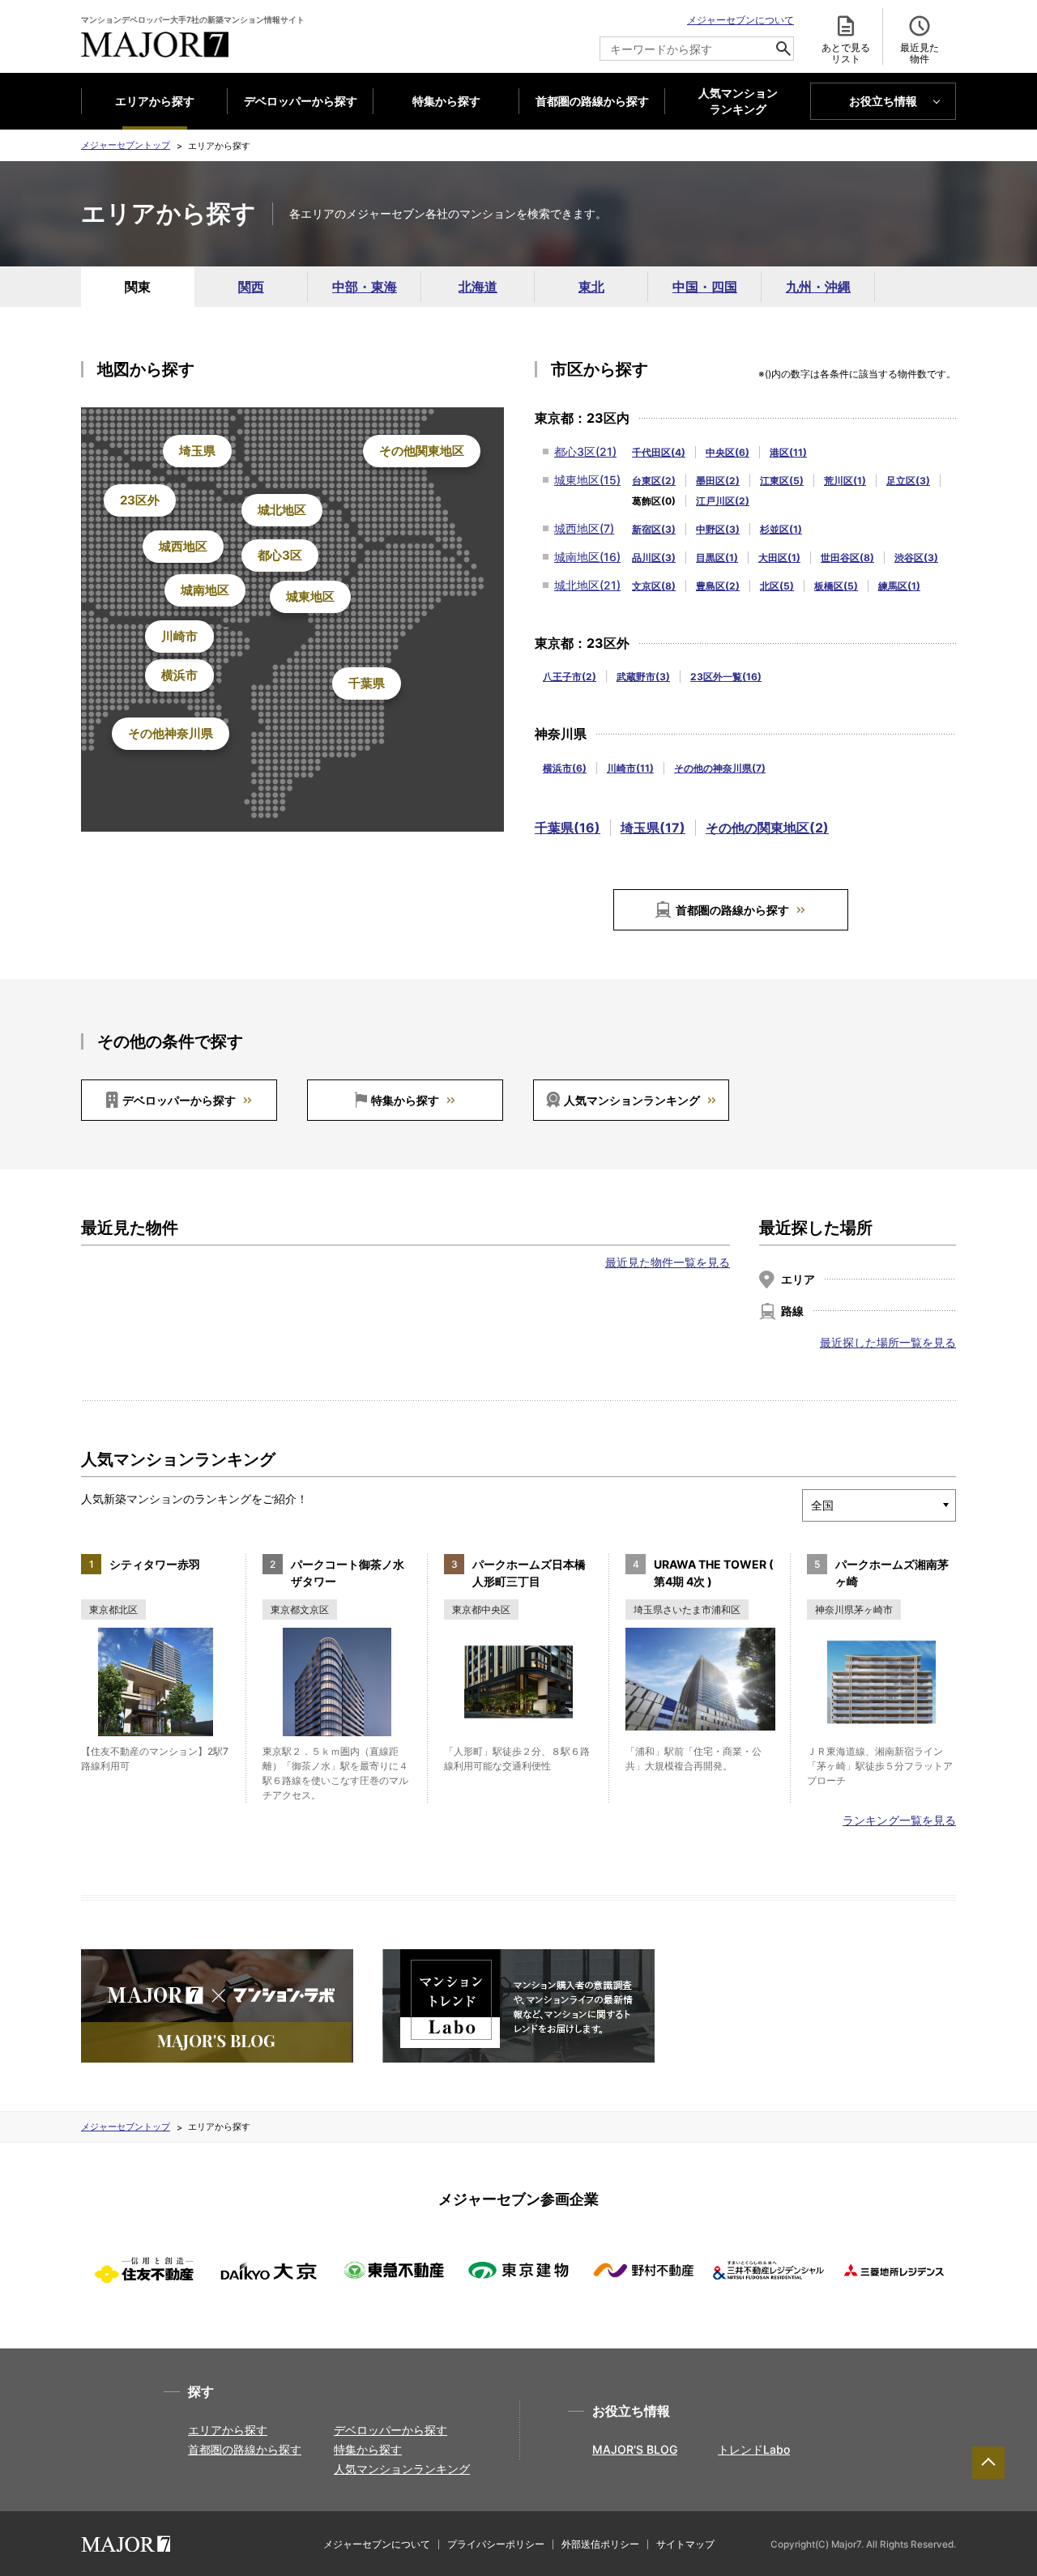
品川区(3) (654, 558)
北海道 (478, 287)
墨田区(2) (718, 481)
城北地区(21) (587, 585)
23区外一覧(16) (726, 677)
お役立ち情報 (883, 101)
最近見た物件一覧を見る (668, 1262)
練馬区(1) (899, 586)
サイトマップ (685, 2544)
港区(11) (788, 452)
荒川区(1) (845, 481)
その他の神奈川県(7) (720, 768)
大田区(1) (779, 558)
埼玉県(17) (653, 828)
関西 (251, 287)
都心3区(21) (585, 451)
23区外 (140, 500)
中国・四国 (705, 287)
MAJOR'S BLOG (635, 2449)
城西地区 (183, 546)
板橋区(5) (836, 586)
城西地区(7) (584, 528)
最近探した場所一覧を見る (888, 1342)
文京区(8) (654, 586)
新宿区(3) (654, 529)
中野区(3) (718, 529)
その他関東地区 (422, 451)
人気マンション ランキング (738, 101)
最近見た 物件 (920, 53)
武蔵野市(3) (643, 677)
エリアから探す (155, 101)
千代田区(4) (659, 452)
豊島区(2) (718, 586)
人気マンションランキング (632, 1100)
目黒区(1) (717, 558)
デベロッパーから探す (301, 101)
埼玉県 (197, 451)
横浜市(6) (565, 768)
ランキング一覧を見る (899, 1820)
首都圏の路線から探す (592, 101)
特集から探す (446, 101)
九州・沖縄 (818, 287)
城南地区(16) (587, 557)
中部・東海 (365, 287)
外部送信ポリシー (600, 2544)
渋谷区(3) (916, 558)
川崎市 (179, 636)
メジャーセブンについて (740, 20)
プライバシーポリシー (496, 2544)
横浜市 (179, 675)
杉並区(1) (781, 529)
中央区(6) (728, 452)
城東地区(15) (587, 480)
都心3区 (280, 555)
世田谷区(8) (847, 558)
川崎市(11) (630, 768)
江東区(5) (782, 481)
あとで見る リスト (846, 53)
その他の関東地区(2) (767, 828)
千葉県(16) (568, 828)
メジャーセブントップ (126, 145)
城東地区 (310, 596)
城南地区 (205, 590)
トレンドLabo (754, 2449)
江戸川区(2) (723, 501)
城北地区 (282, 510)
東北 (591, 287)
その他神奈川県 (171, 733)
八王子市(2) (570, 677)
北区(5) (777, 586)
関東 (138, 287)
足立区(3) (908, 481)
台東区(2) (654, 481)
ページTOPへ (988, 2463)
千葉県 (367, 683)
